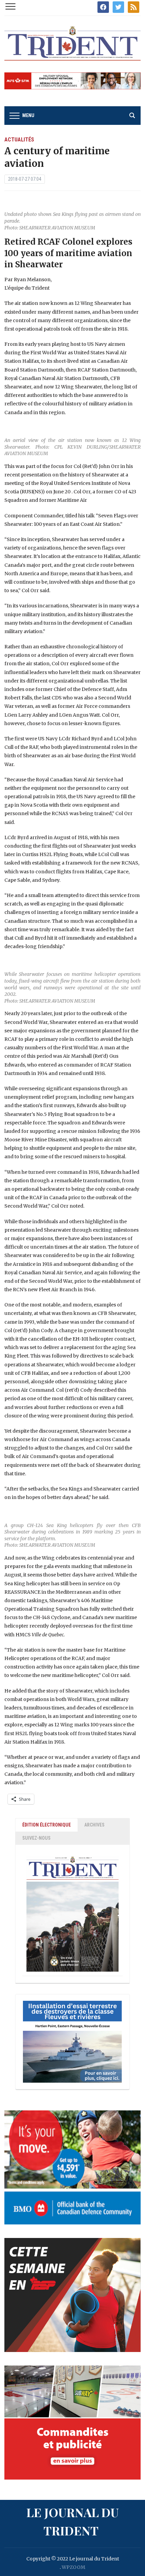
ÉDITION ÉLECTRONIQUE (47, 1825)
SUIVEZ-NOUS (36, 1838)
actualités (19, 140)
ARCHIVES (94, 1825)
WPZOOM (74, 2567)
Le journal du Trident (72, 2521)
